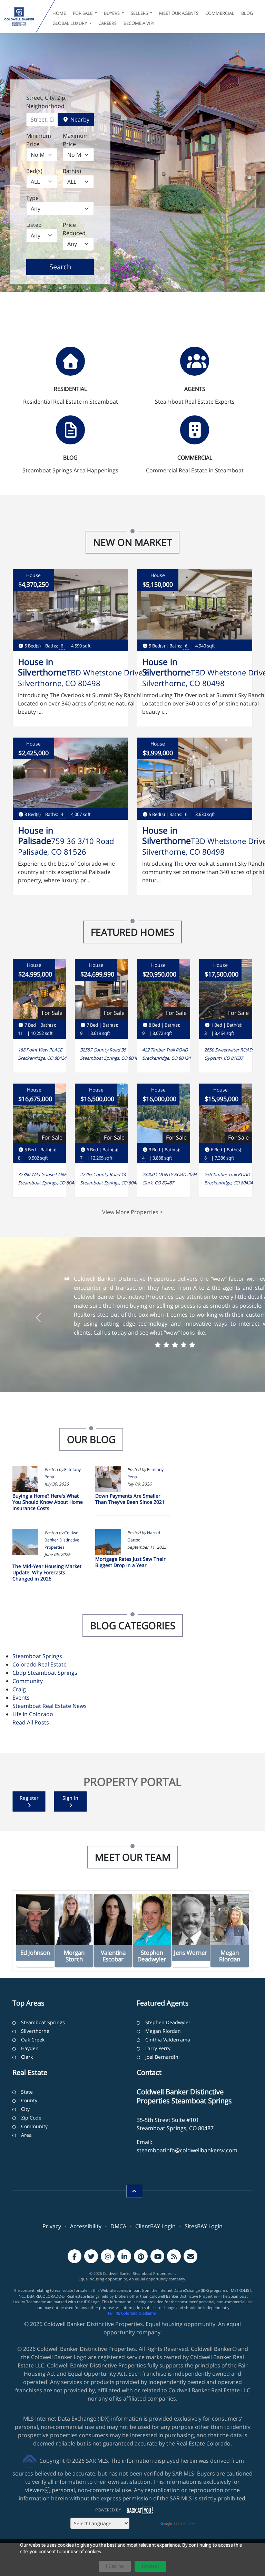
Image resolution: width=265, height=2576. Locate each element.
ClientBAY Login (155, 2226)
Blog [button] (247, 13)
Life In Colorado (33, 1714)
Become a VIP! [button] (139, 23)
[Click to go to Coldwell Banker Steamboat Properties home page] (19, 17)
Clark (27, 2057)
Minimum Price (39, 140)
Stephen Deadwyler (168, 2022)
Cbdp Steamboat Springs (45, 1673)
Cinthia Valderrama (168, 2040)
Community (28, 1681)
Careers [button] (107, 23)
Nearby (79, 119)
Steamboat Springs (37, 1656)
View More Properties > (132, 1212)
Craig (19, 1689)
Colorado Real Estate (40, 1664)
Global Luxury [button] (70, 23)
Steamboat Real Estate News (50, 1706)
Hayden (30, 2048)
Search (71, 267)
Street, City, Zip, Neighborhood (46, 102)
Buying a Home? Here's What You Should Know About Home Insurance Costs (48, 1502)
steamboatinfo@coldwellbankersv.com (187, 2150)
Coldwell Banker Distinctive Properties (62, 1540)
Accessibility (86, 2226)
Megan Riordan (163, 2031)
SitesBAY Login (204, 2226)
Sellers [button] (140, 13)
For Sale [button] (83, 13)
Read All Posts (31, 1722)
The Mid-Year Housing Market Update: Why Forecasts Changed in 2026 (47, 1572)
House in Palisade (36, 835)
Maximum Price (76, 140)
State (27, 2092)
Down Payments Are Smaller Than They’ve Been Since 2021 (130, 1499)
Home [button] (59, 13)
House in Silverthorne (42, 667)
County (29, 2100)
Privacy (52, 2226)
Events (21, 1698)
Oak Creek (33, 2040)
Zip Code (31, 2118)
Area (26, 2135)
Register (29, 1798)
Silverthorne (35, 2031)
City (25, 2109)
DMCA (118, 2226)
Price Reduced (74, 229)
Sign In (70, 1798)
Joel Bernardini (163, 2057)
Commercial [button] (220, 13)
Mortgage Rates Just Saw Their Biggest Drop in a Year (130, 1562)
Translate (184, 2523)
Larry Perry (158, 2048)
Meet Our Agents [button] (179, 13)
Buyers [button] (112, 13)
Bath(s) (72, 171)
